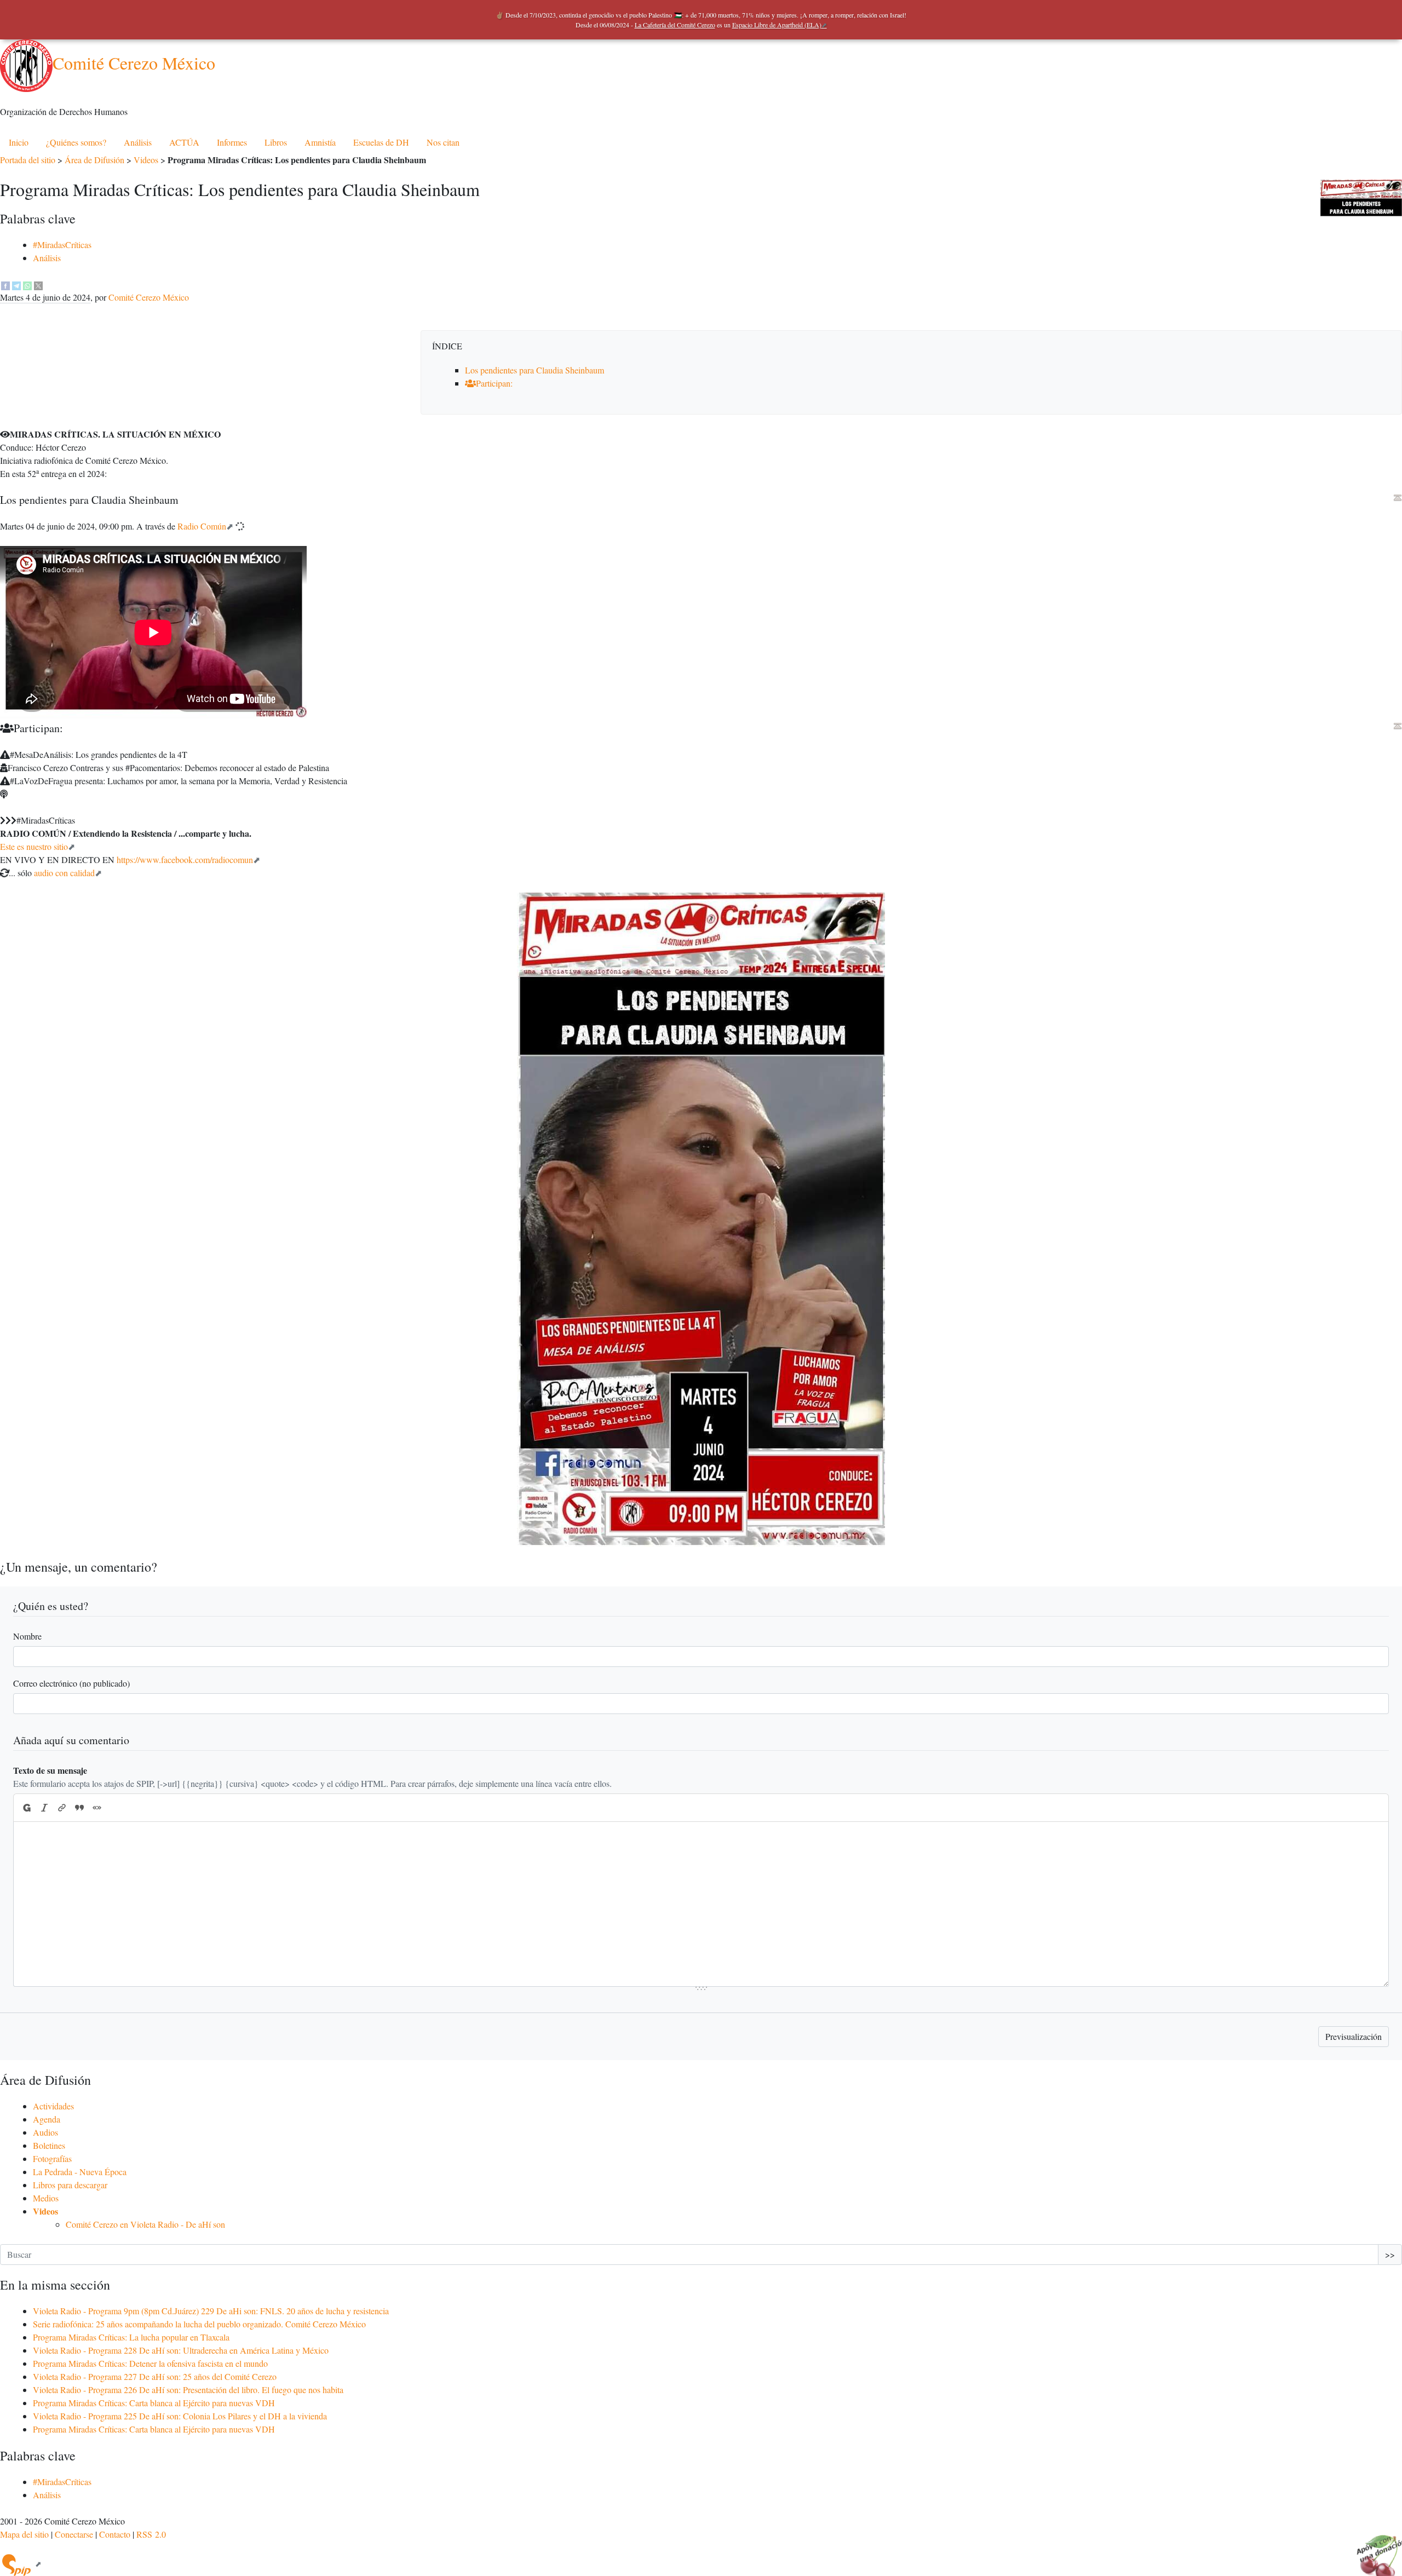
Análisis (138, 142)
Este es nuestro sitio (34, 846)
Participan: (494, 383)
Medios (46, 2198)
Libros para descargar (70, 2185)
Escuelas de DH (381, 142)
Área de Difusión (94, 160)
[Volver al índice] (1398, 498)
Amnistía (320, 142)
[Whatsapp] (27, 284)
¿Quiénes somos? (76, 142)
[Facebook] (5, 284)
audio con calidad (64, 873)
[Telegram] (16, 284)
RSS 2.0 (151, 2534)
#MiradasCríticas (62, 245)
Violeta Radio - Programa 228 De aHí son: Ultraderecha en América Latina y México (181, 2350)
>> (1390, 2254)
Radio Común (202, 526)
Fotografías (52, 2158)
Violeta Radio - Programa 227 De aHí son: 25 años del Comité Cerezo (155, 2376)
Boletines (49, 2145)
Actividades (53, 2106)
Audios (45, 2132)
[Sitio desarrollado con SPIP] (21, 2564)
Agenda (47, 2119)
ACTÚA (184, 142)
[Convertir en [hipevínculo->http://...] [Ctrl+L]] (62, 1808)
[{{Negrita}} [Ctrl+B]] (26, 1808)
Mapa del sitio (24, 2534)
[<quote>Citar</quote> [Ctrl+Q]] (79, 1808)
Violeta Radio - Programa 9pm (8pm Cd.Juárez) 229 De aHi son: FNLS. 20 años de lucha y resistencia (211, 2311)
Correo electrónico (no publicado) (71, 1683)
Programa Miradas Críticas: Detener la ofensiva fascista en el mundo (150, 2363)
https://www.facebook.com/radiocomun (185, 859)
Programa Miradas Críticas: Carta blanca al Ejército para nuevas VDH (154, 2403)
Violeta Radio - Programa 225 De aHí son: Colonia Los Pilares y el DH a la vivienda (180, 2416)
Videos (146, 160)
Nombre (27, 1636)
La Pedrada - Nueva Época (80, 2172)
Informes (232, 142)
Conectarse (74, 2534)
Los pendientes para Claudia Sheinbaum (535, 370)
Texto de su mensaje (50, 1770)
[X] (38, 284)
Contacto (115, 2534)
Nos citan (443, 142)
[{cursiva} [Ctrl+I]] (44, 1808)
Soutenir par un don (1375, 2549)
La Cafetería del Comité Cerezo (675, 25)
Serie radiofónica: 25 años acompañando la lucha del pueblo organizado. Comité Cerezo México (199, 2324)
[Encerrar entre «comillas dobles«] (97, 1808)
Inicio (19, 142)
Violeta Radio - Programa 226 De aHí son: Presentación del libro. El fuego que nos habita (188, 2390)
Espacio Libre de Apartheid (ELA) (777, 25)
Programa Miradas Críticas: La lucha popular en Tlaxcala (131, 2337)
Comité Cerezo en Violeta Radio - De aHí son (145, 2224)
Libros (276, 142)
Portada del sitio (28, 160)
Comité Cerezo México (134, 63)
